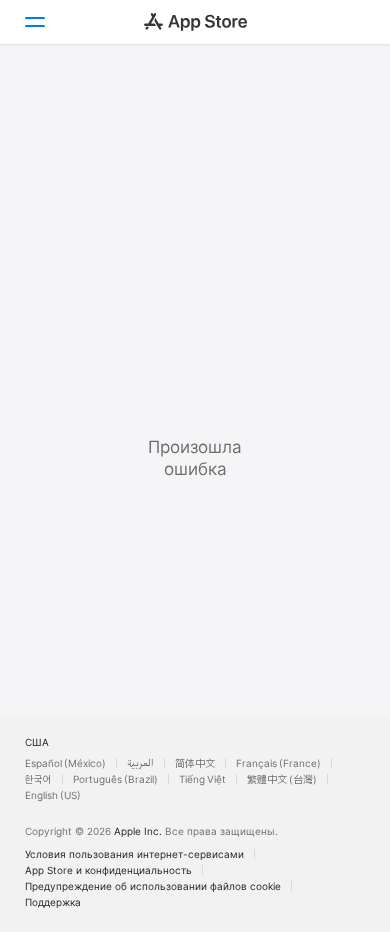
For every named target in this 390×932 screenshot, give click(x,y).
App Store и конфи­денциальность (108, 870)
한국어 (38, 779)
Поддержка (53, 902)
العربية (140, 763)
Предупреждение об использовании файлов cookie (153, 886)
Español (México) (65, 763)
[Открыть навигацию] (34, 22)
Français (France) (278, 763)
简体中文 (195, 763)
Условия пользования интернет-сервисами (134, 854)
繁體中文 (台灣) (282, 779)
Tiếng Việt (202, 779)
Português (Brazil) (115, 779)
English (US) (53, 795)
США (37, 742)
